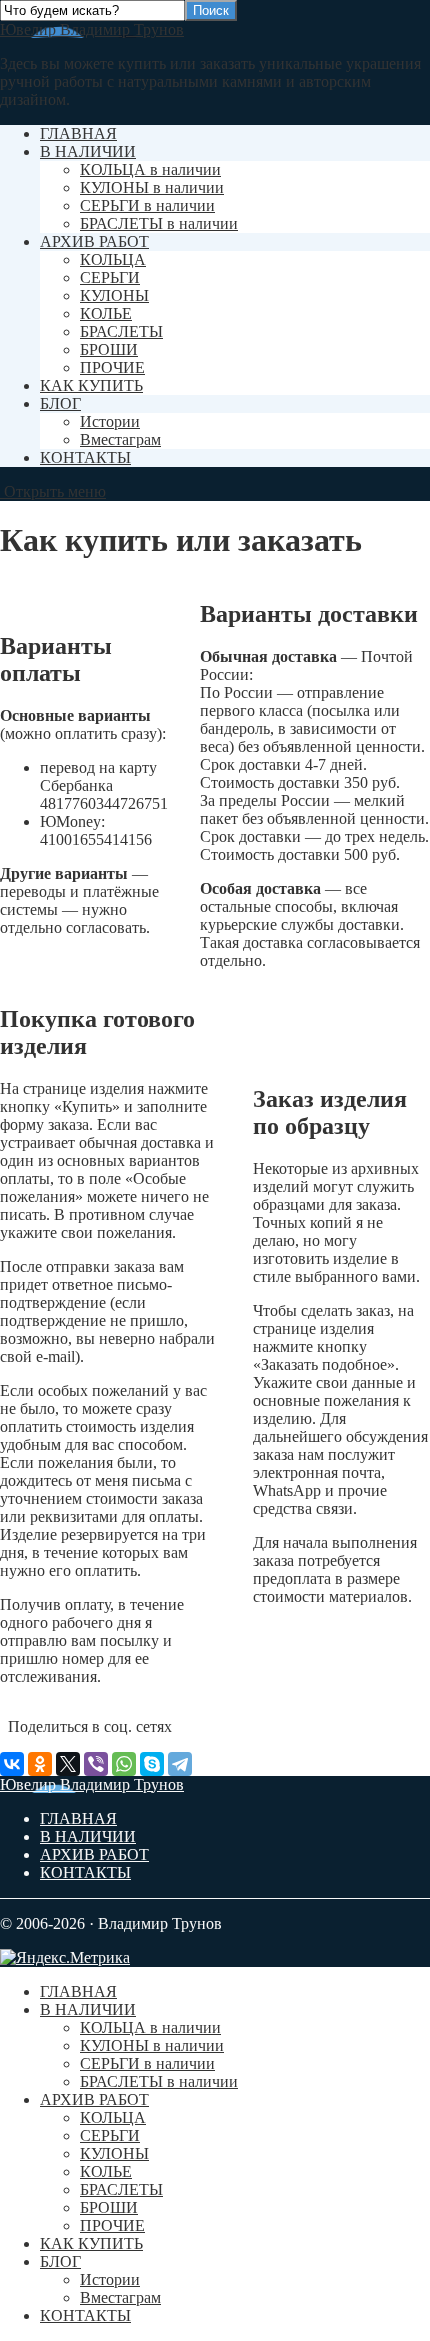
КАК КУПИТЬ (91, 385)
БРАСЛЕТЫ (121, 331)
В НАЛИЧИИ (88, 151)
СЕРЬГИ (110, 277)
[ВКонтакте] (12, 1764)
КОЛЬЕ (106, 313)
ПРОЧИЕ (112, 367)
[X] (68, 1764)
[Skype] (152, 1764)
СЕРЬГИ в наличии (147, 205)
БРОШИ (109, 349)
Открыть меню (53, 491)
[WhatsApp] (124, 1764)
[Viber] (96, 1764)
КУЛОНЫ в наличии (152, 187)
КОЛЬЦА (113, 259)
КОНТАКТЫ (85, 457)
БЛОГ (60, 403)
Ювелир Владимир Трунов (92, 29)
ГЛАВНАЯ (78, 133)
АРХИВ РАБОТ (94, 241)
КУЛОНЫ (114, 295)
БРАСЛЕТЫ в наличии (159, 223)
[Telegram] (180, 1764)
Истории (110, 421)
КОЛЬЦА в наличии (150, 169)
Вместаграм (120, 439)
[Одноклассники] (40, 1764)
